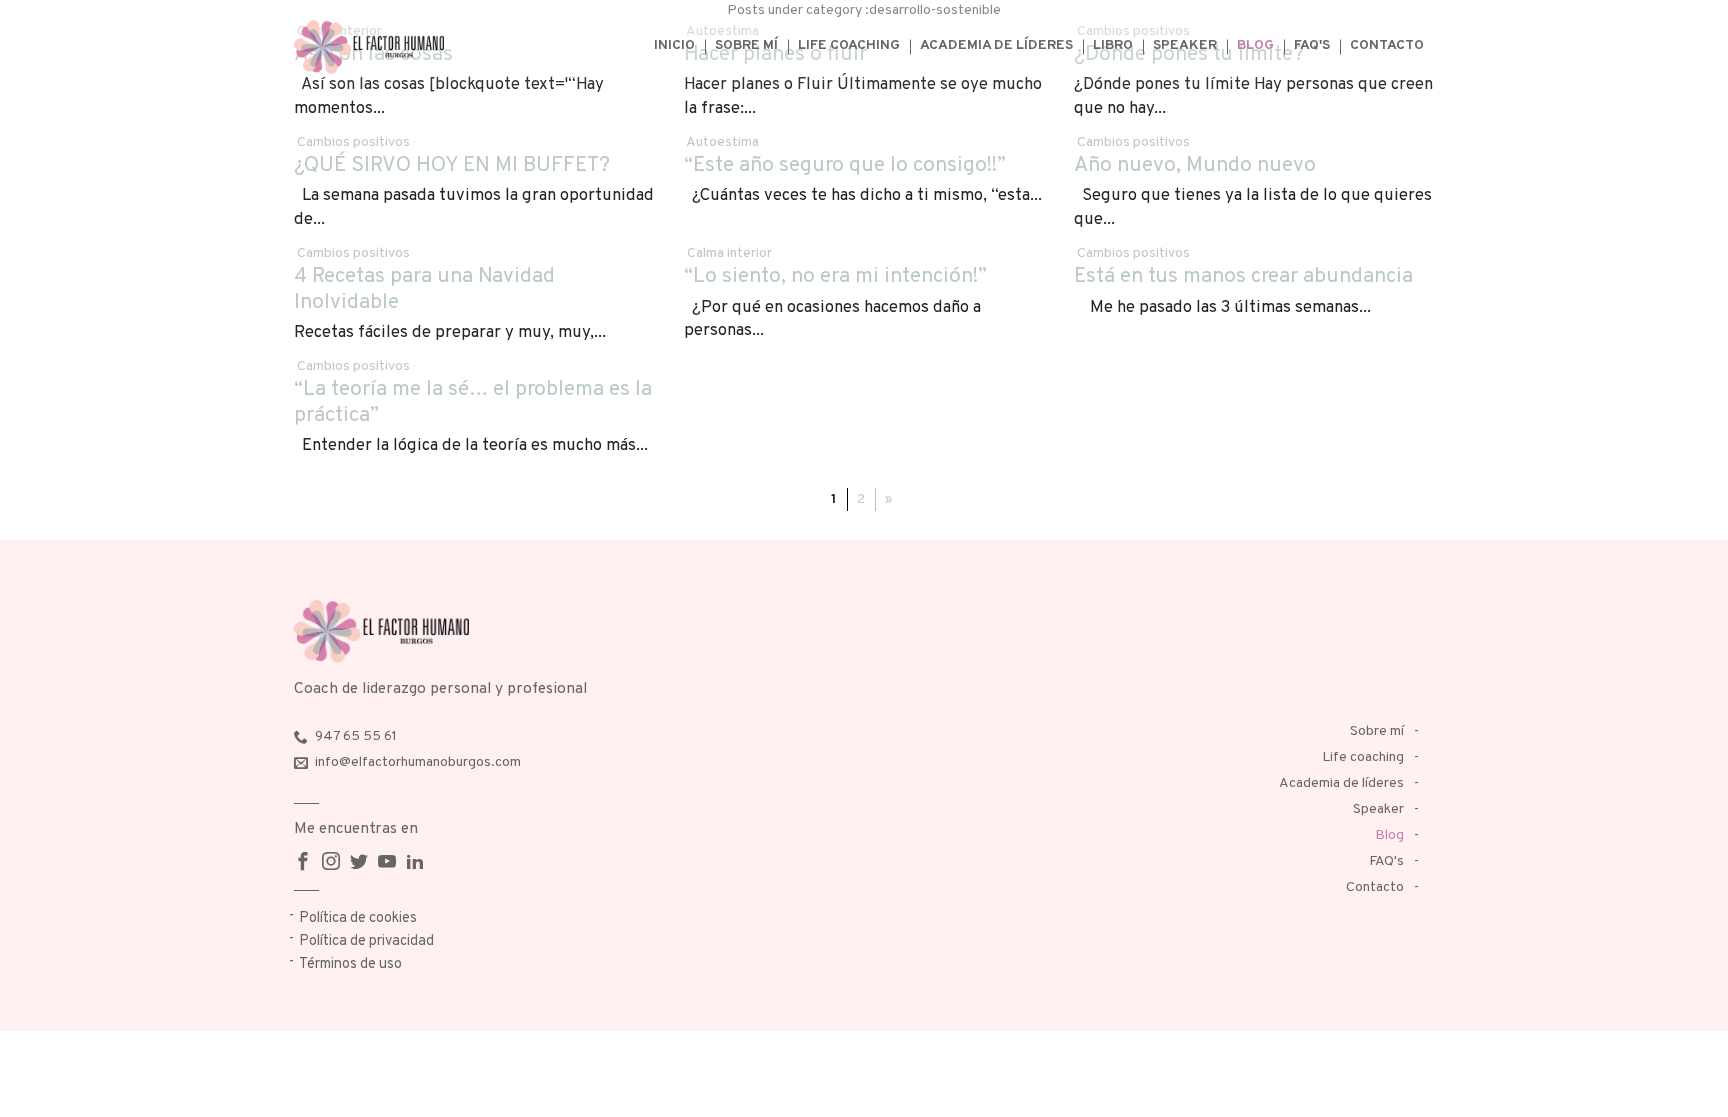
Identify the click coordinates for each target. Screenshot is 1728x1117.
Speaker (1185, 45)
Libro (1113, 45)
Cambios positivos (353, 142)
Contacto (1387, 45)
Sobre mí (746, 45)
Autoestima (722, 142)
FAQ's (1312, 45)
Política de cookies (358, 918)
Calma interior (729, 253)
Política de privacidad (366, 941)
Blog (1255, 45)
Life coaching (849, 45)
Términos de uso (350, 964)
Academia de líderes (996, 45)
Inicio (674, 45)
